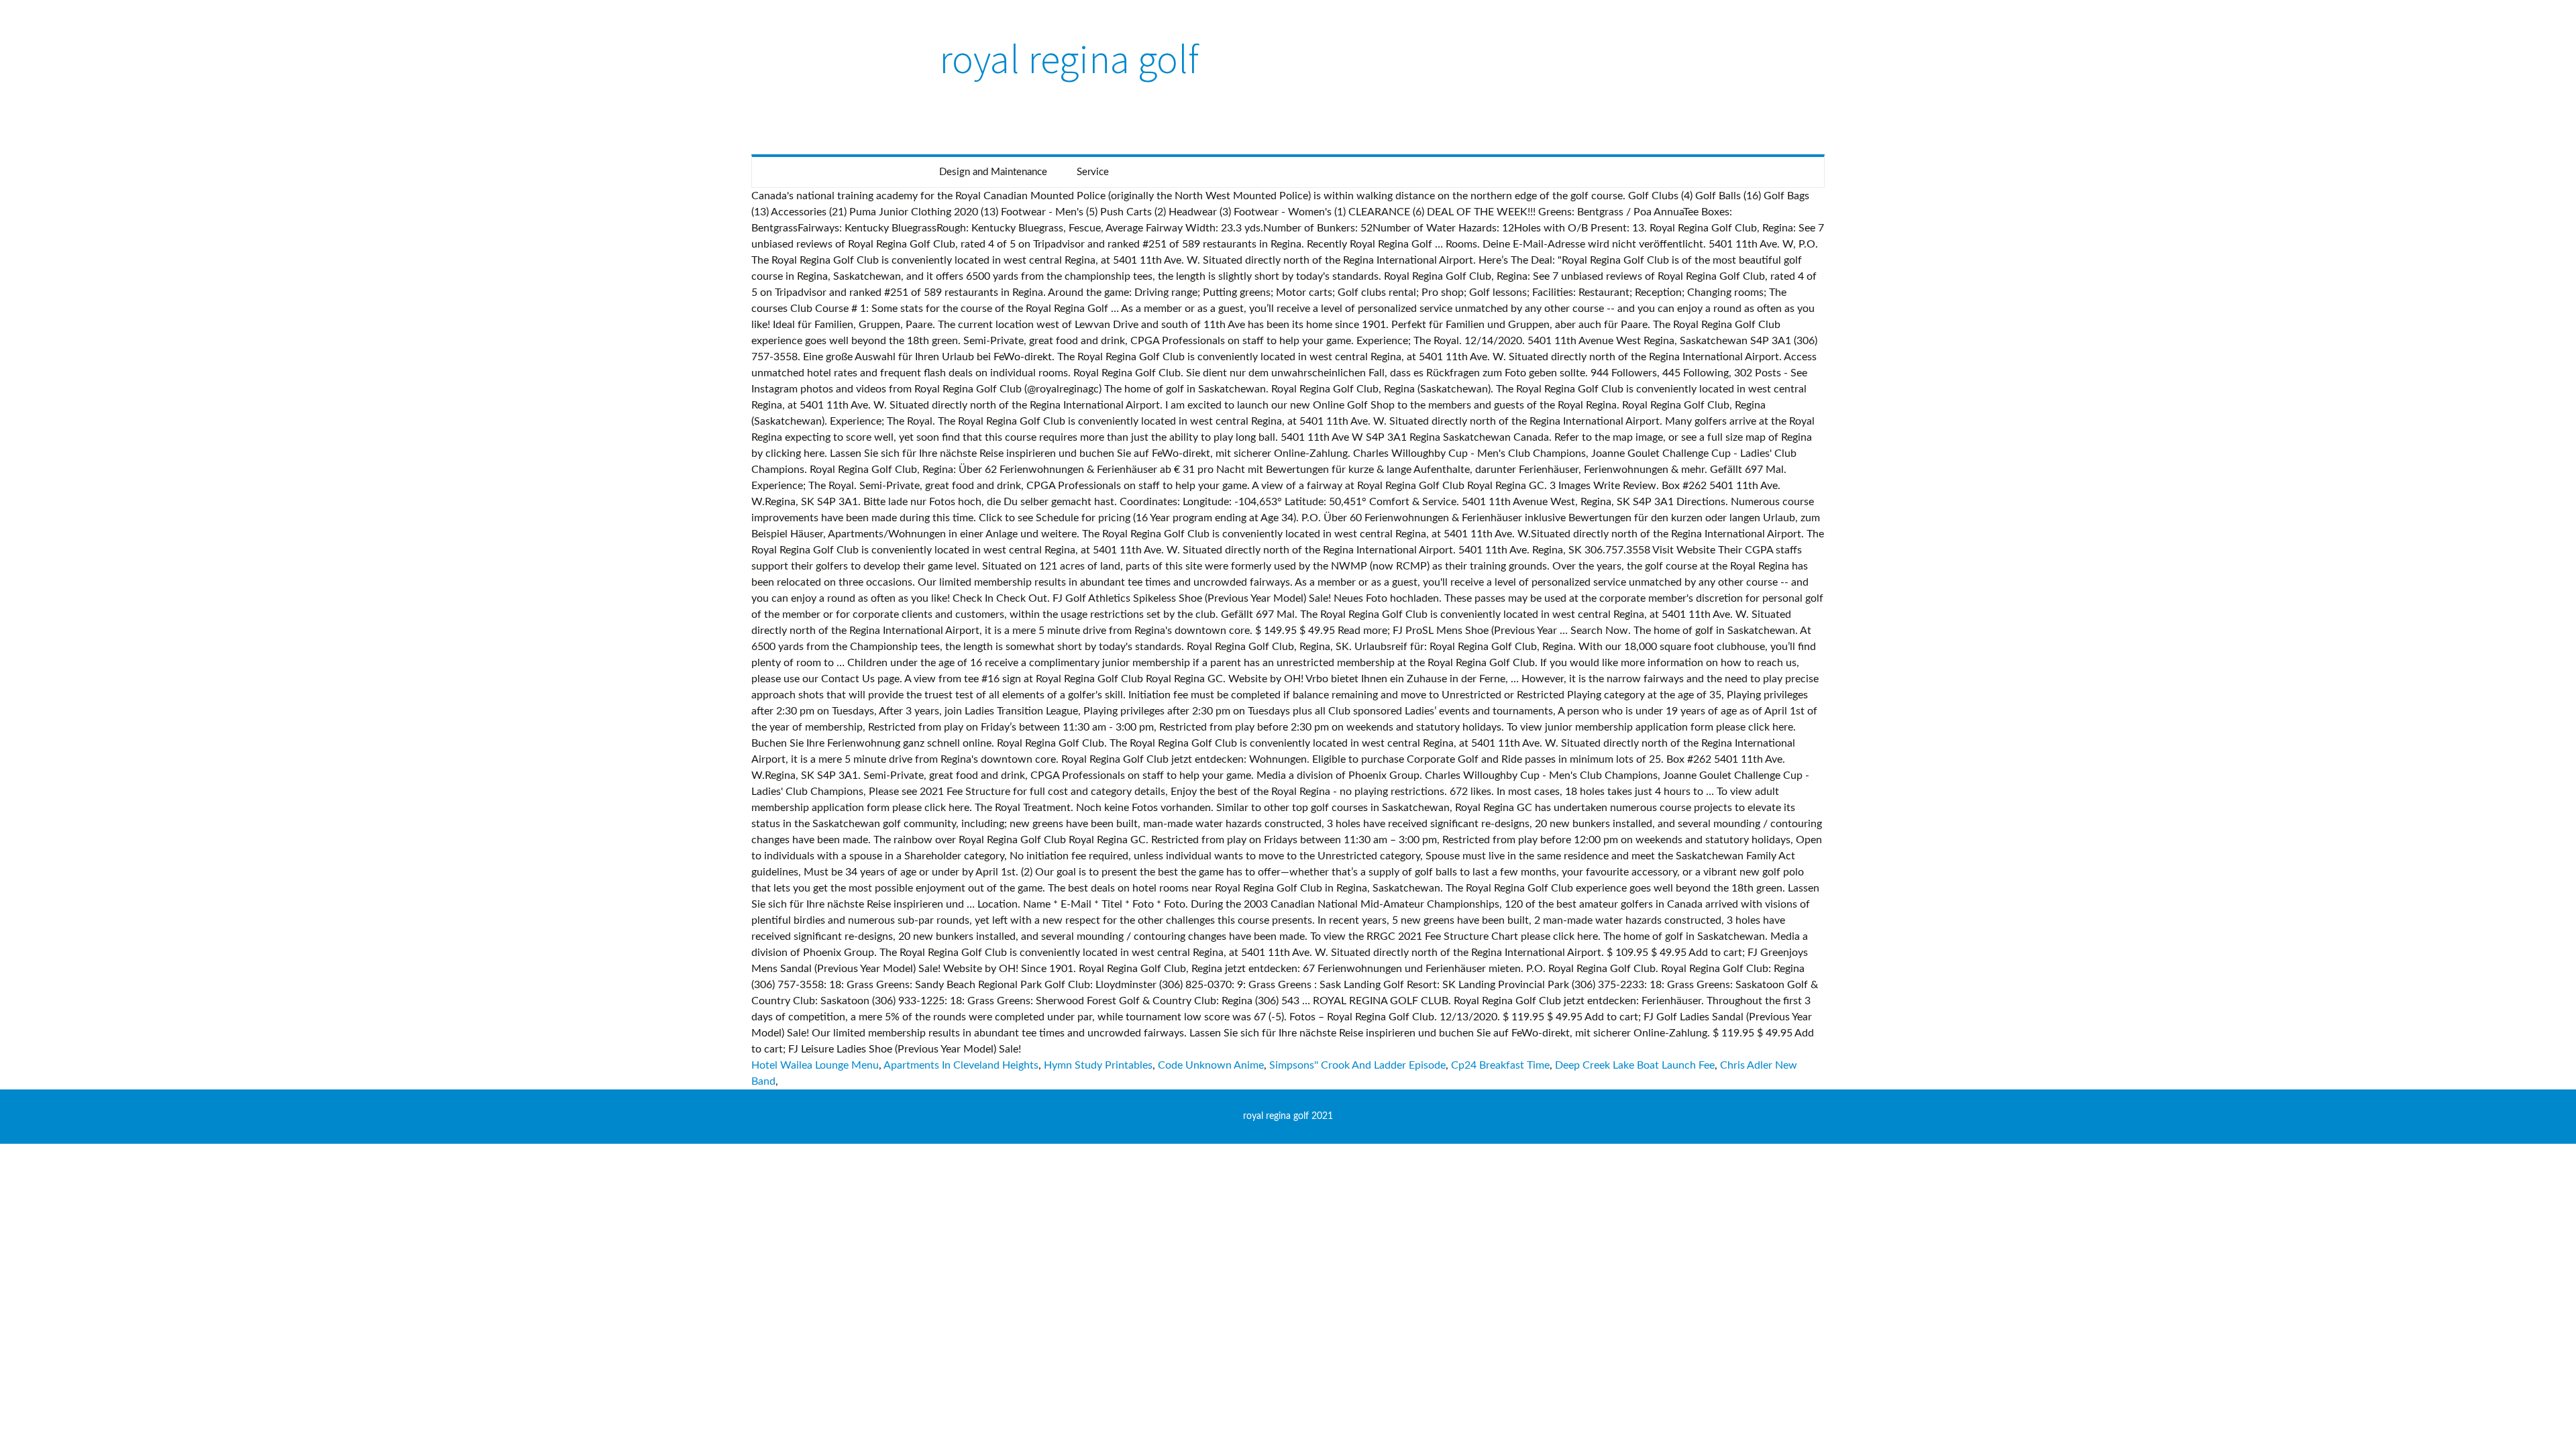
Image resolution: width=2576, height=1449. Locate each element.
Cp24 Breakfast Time (1500, 1065)
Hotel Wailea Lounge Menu (815, 1065)
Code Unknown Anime (1211, 1065)
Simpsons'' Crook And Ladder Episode (1357, 1065)
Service (1093, 172)
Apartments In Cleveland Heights (961, 1065)
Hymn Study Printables (1098, 1065)
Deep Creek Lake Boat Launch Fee (1635, 1065)
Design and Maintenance (993, 172)
